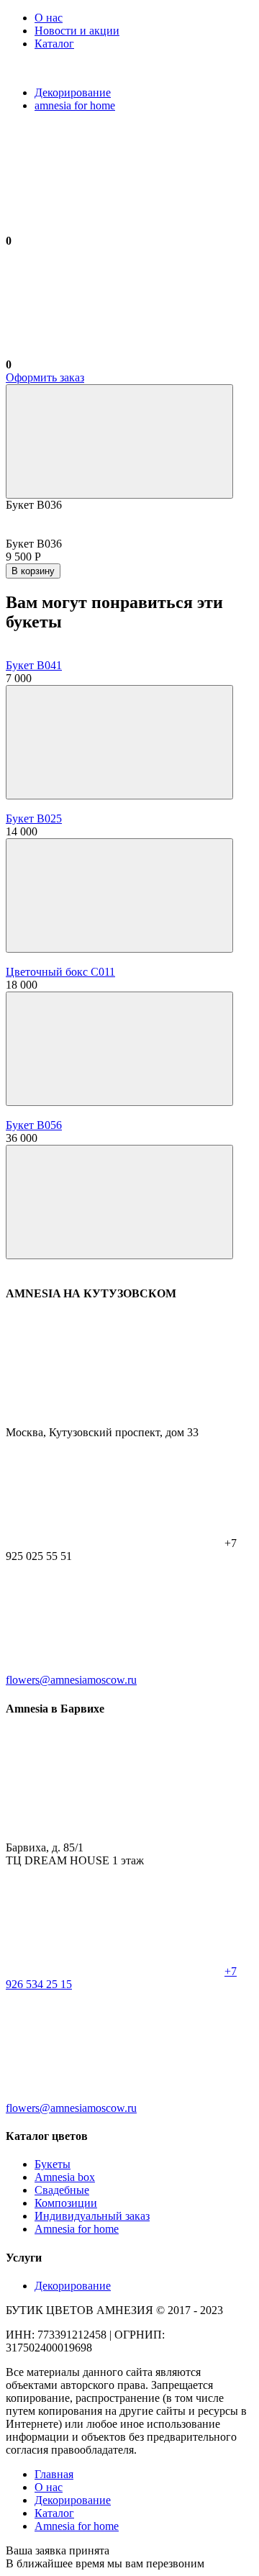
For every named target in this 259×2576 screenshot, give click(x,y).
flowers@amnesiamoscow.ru (71, 1680)
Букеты (53, 2164)
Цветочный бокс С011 (60, 972)
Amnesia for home (77, 2229)
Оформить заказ (45, 377)
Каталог (54, 44)
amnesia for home (75, 105)
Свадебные (62, 2190)
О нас (49, 18)
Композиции (66, 2203)
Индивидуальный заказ (92, 2216)
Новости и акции (77, 31)
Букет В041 (34, 665)
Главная (54, 2474)
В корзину (33, 571)
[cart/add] (119, 742)
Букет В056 (34, 1125)
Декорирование (73, 92)
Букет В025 (34, 818)
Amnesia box (65, 2177)
